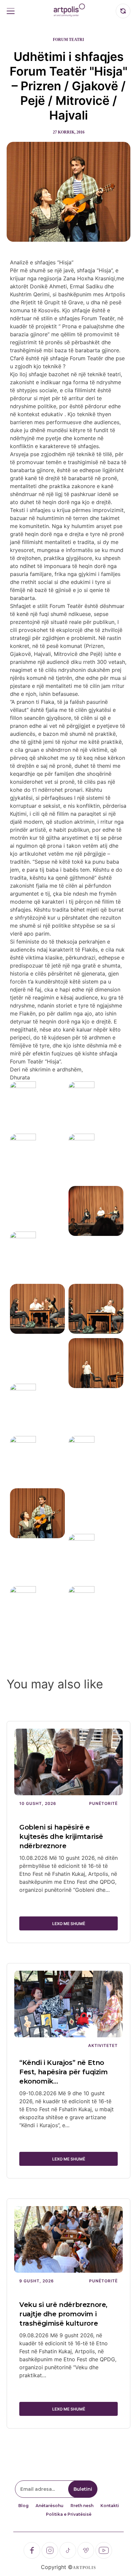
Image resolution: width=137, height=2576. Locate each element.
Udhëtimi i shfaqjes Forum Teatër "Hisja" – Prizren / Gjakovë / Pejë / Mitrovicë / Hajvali (68, 86)
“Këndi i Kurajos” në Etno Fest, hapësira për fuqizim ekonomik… (64, 2072)
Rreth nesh (82, 2506)
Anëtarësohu (50, 2506)
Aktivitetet (103, 2045)
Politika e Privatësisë (69, 2514)
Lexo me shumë (69, 1924)
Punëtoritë (103, 1803)
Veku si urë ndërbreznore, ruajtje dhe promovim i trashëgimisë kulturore (63, 2314)
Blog (23, 2506)
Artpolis (84, 2568)
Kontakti (110, 2506)
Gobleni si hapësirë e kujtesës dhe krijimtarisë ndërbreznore (61, 1837)
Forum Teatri (68, 40)
